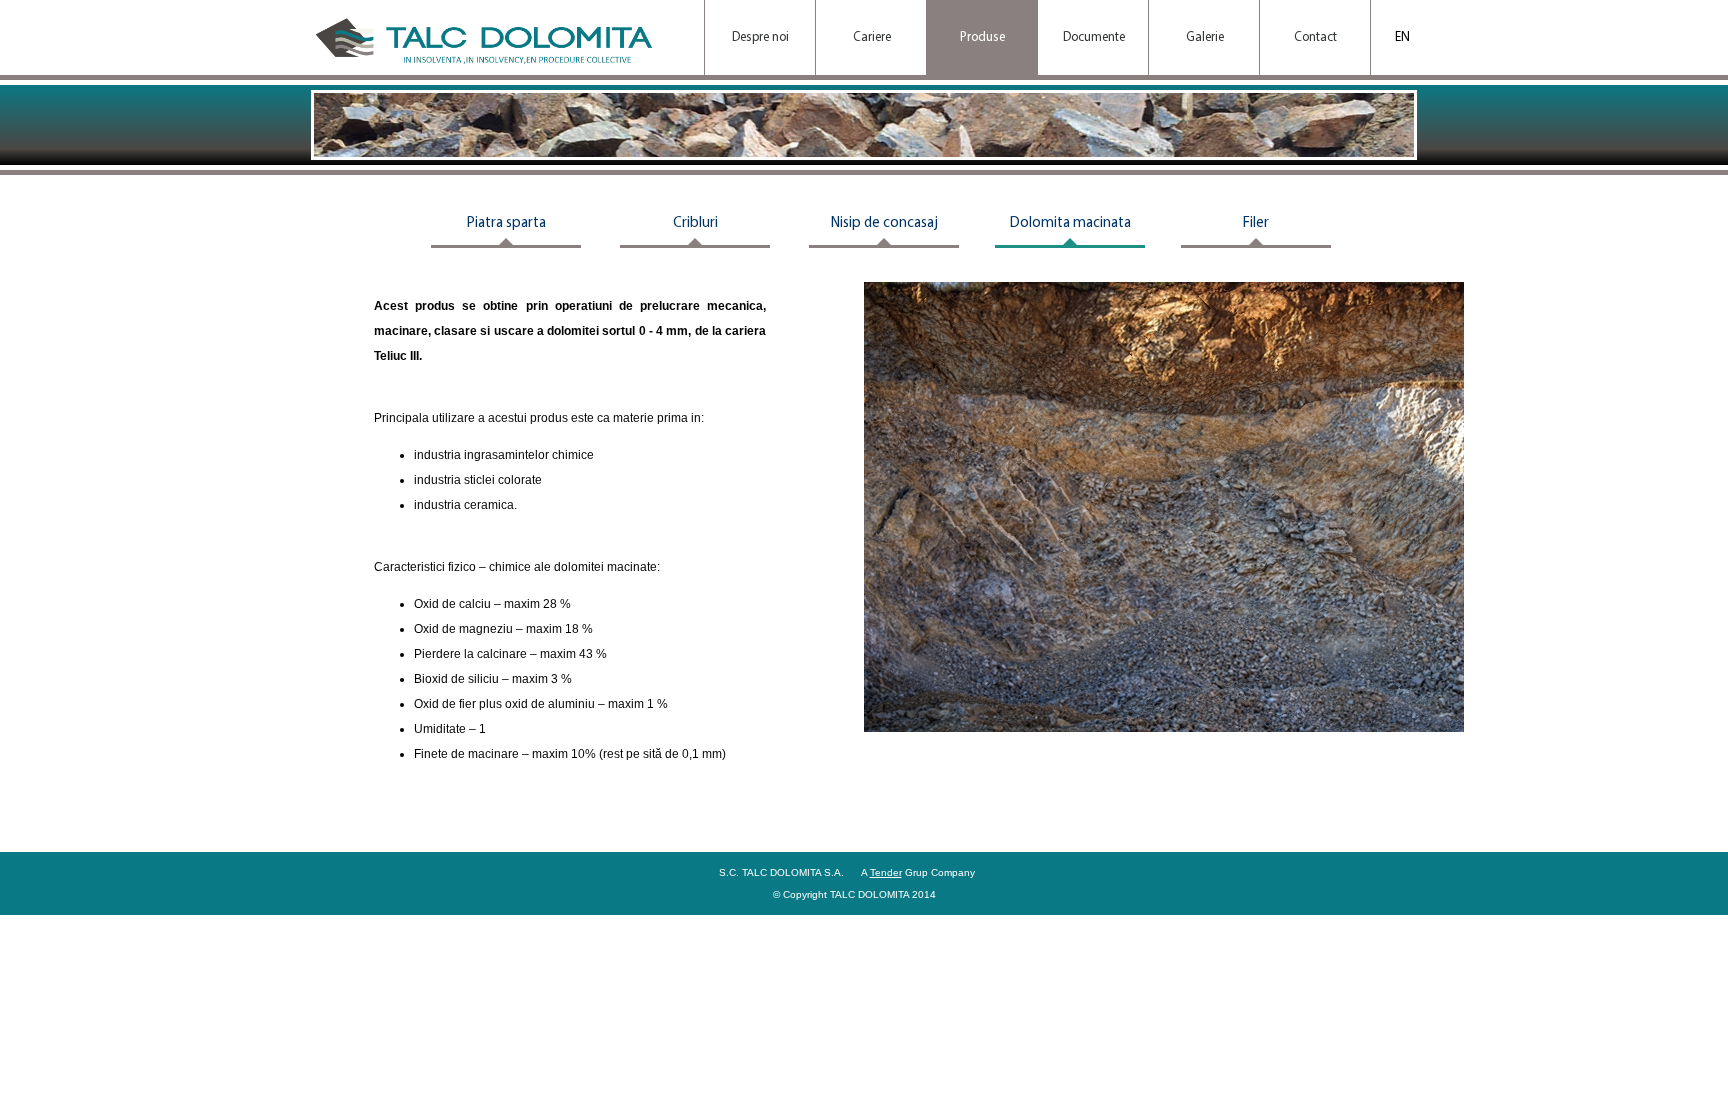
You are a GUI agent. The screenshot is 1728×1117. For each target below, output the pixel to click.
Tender (886, 872)
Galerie (1205, 37)
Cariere (872, 37)
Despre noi (760, 37)
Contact (1315, 37)
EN (1402, 37)
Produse (982, 37)
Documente (1094, 37)
